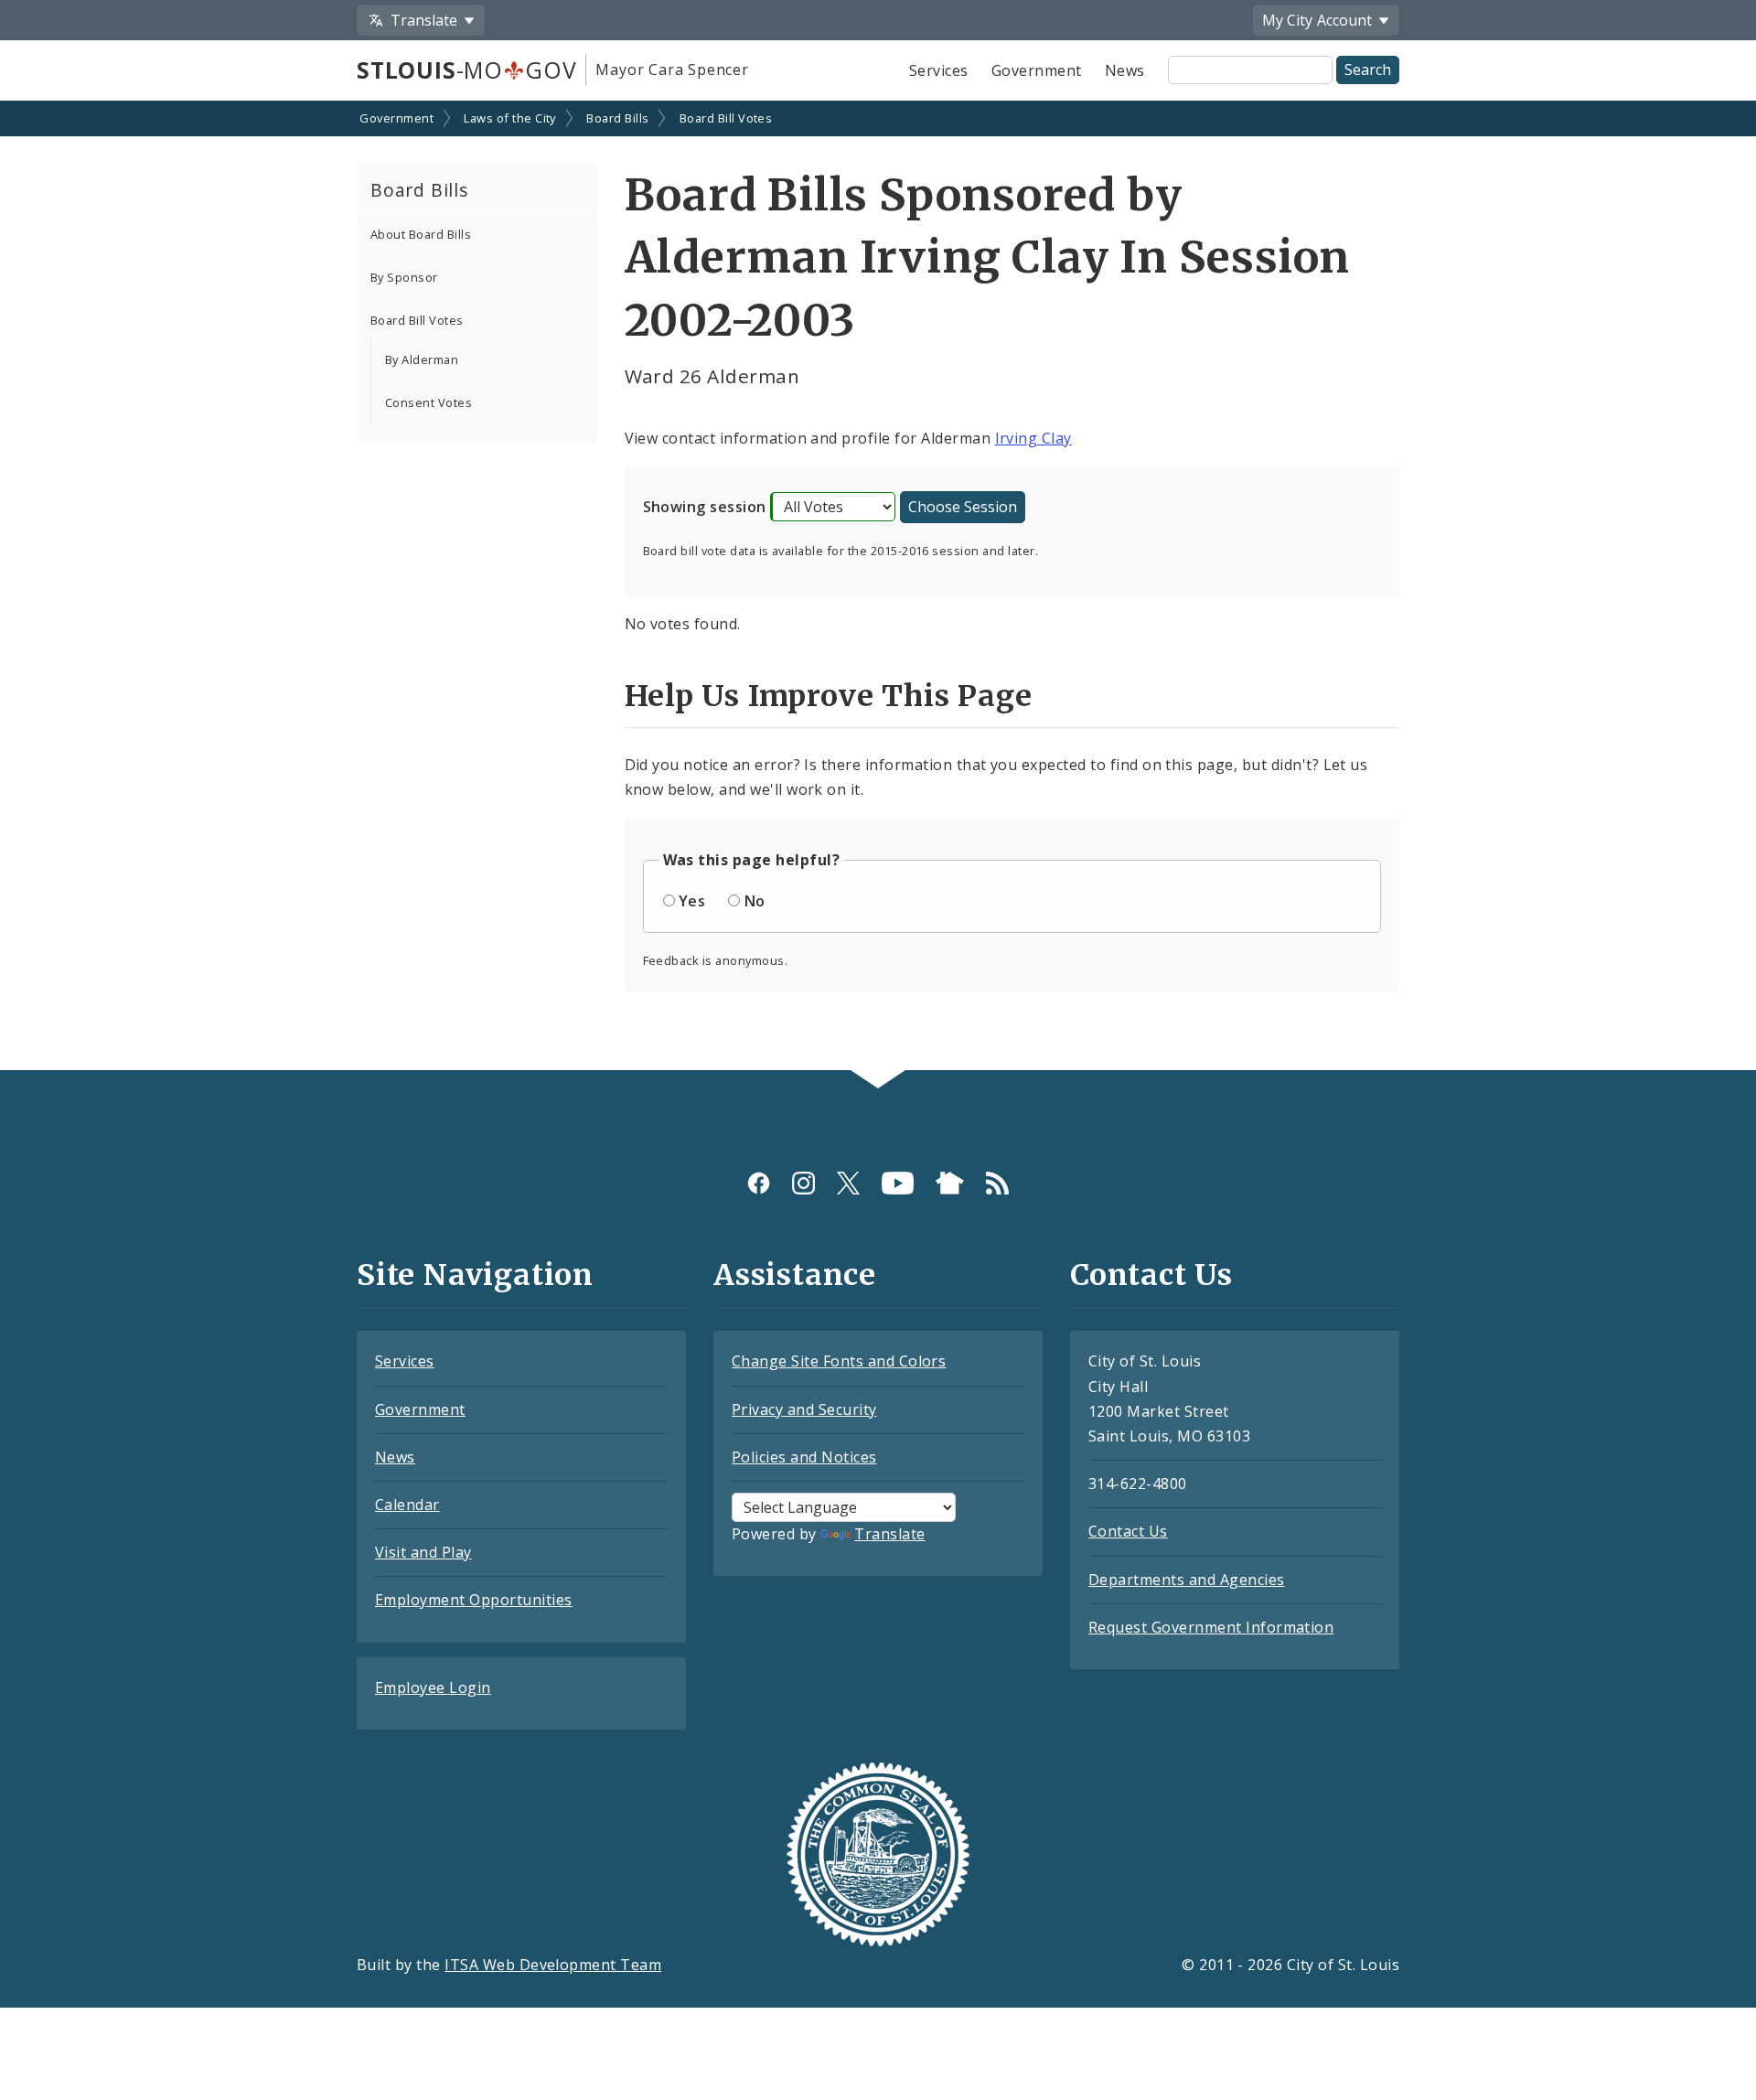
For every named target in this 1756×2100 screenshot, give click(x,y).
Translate (889, 1534)
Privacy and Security (804, 1409)
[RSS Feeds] (997, 1182)
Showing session (705, 507)
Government (1037, 70)
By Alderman (422, 359)
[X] (848, 1182)
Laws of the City (510, 118)
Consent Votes (428, 402)
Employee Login (433, 1687)
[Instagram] (803, 1182)
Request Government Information (1211, 1627)
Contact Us (1128, 1531)
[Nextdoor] (950, 1182)
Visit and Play (423, 1552)
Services (939, 70)
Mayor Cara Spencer (672, 70)
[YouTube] (898, 1182)
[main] (878, 588)
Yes (692, 901)
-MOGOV (466, 70)
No (755, 901)
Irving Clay (1033, 438)
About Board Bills (421, 234)
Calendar (407, 1505)
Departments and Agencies (1187, 1580)
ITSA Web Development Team (553, 1965)
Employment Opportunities (474, 1600)
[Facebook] (759, 1182)
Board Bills (617, 118)
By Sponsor (404, 277)
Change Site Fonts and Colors (839, 1361)
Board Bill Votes (726, 118)
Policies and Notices (804, 1457)
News (1125, 70)
